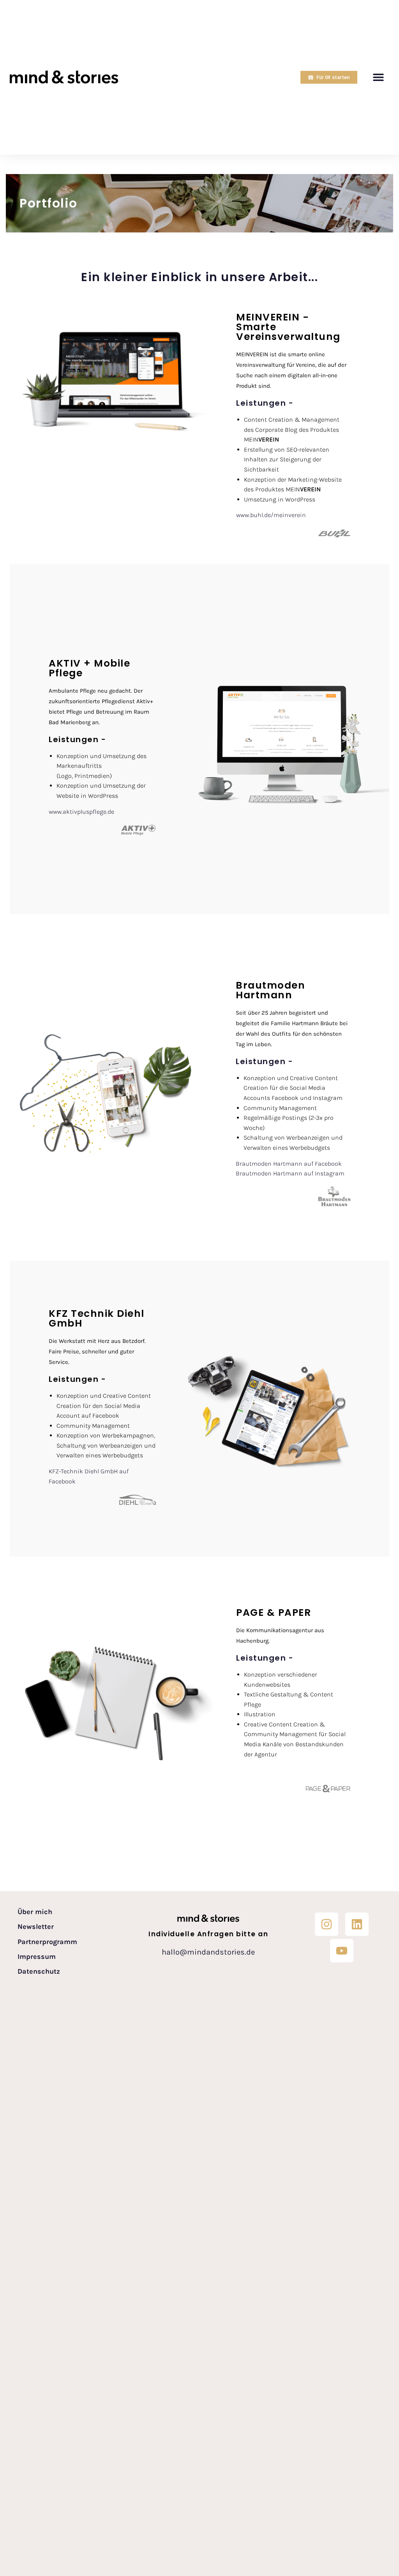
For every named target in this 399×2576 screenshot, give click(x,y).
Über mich (35, 1912)
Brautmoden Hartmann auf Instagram (290, 1173)
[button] (379, 77)
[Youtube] (342, 1951)
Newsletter (36, 1927)
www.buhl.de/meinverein (272, 515)
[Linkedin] (357, 1924)
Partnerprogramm (47, 1942)
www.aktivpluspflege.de (81, 812)
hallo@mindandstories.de (208, 1952)
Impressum (37, 1957)
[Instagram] (327, 1924)
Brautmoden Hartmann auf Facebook (289, 1164)
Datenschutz (39, 1972)
